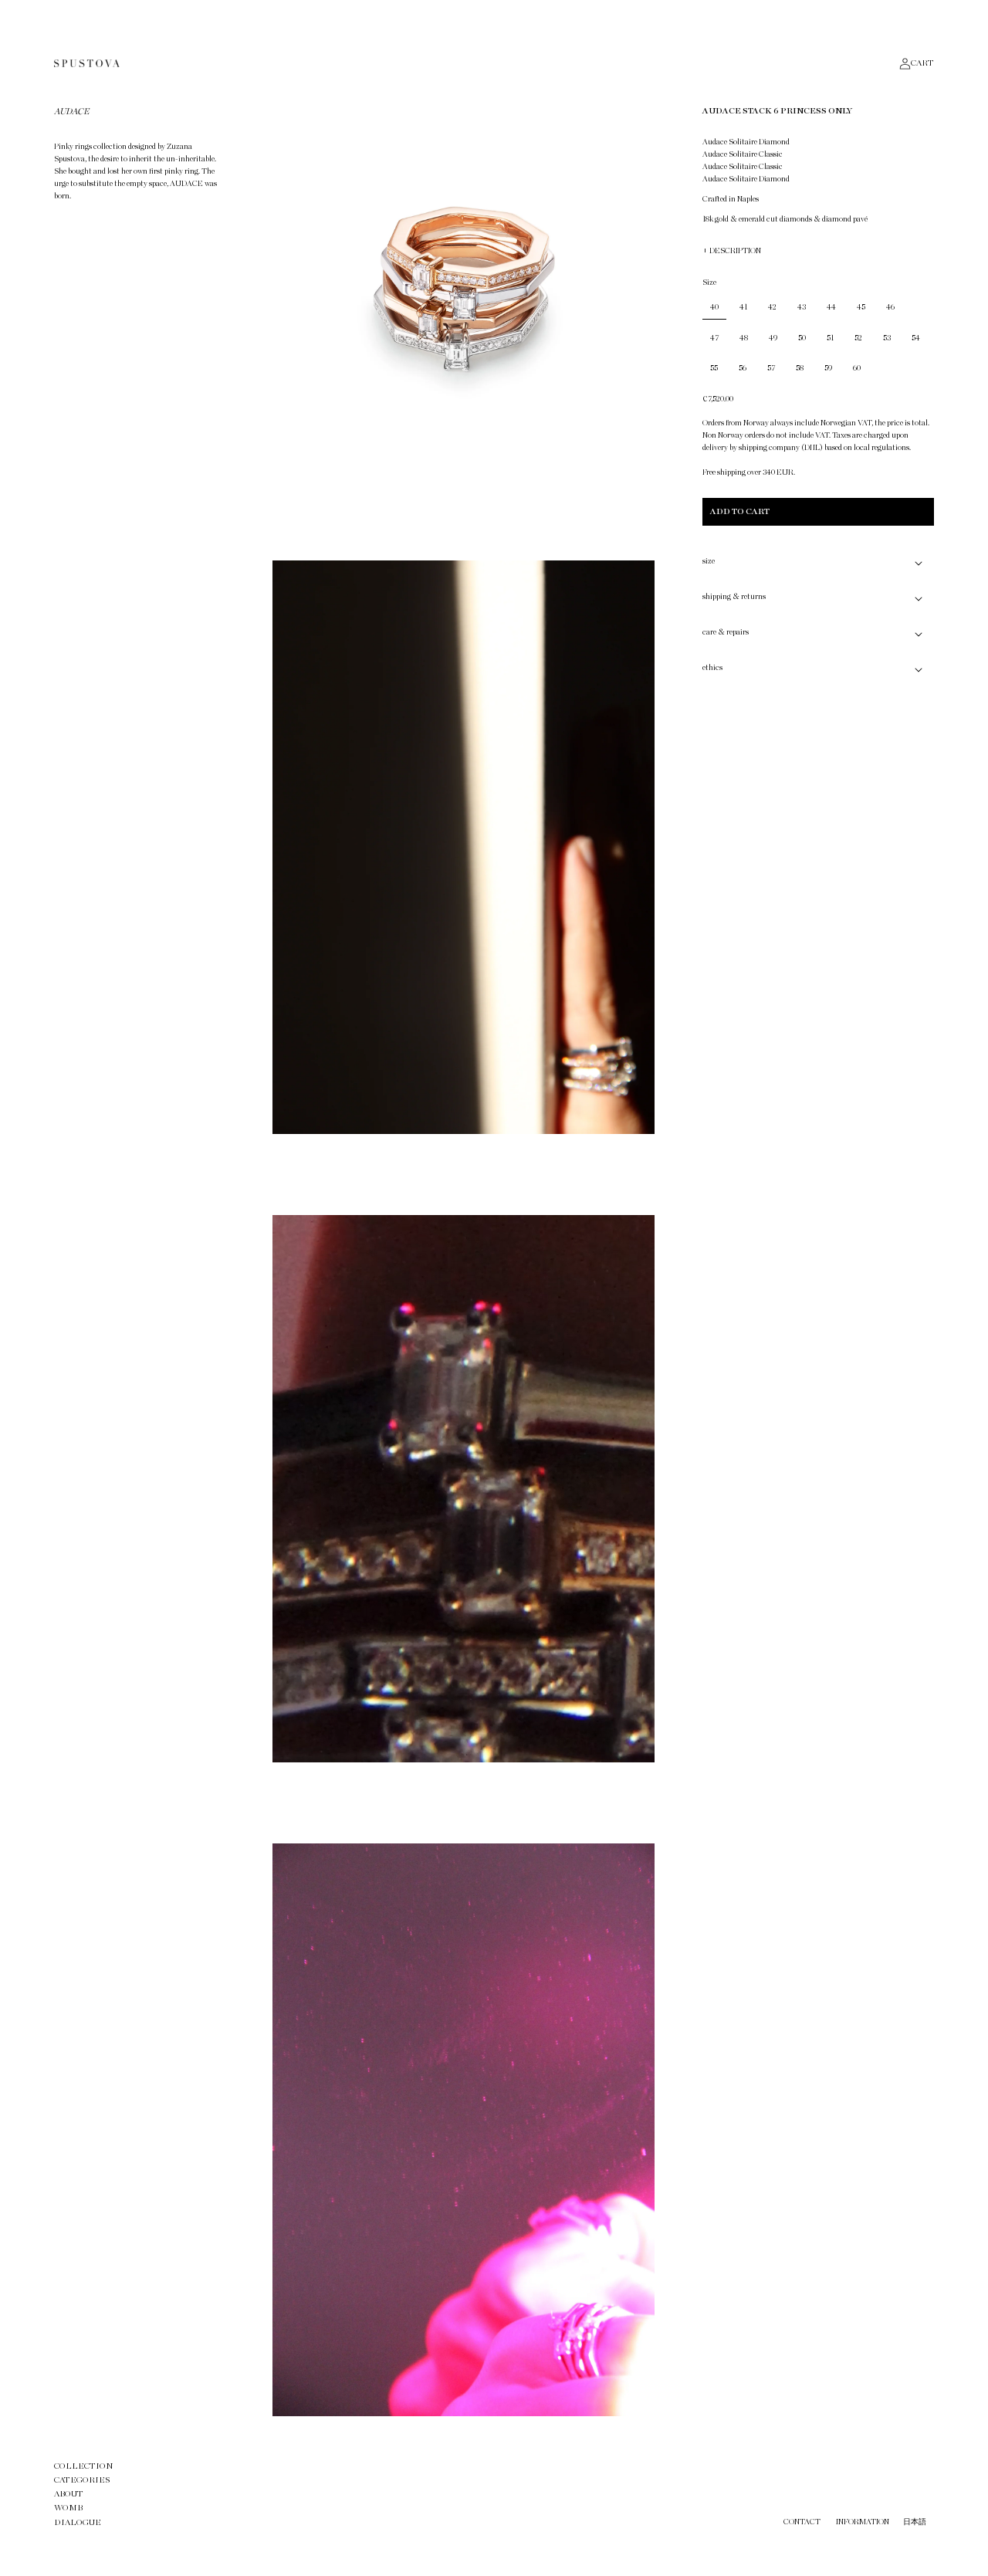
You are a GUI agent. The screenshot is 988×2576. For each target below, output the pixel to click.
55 (714, 368)
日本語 (915, 2522)
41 (743, 307)
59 (828, 368)
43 (802, 307)
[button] (818, 563)
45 (861, 307)
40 (714, 307)
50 (802, 338)
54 (916, 338)
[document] (464, 1259)
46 (890, 307)
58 (800, 368)
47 (714, 338)
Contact (802, 2522)
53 (887, 338)
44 (831, 307)
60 (857, 368)
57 (771, 368)
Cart (922, 63)
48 (744, 338)
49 (773, 338)
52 (858, 338)
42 (772, 307)
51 (830, 338)
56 (743, 368)
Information (863, 2522)
